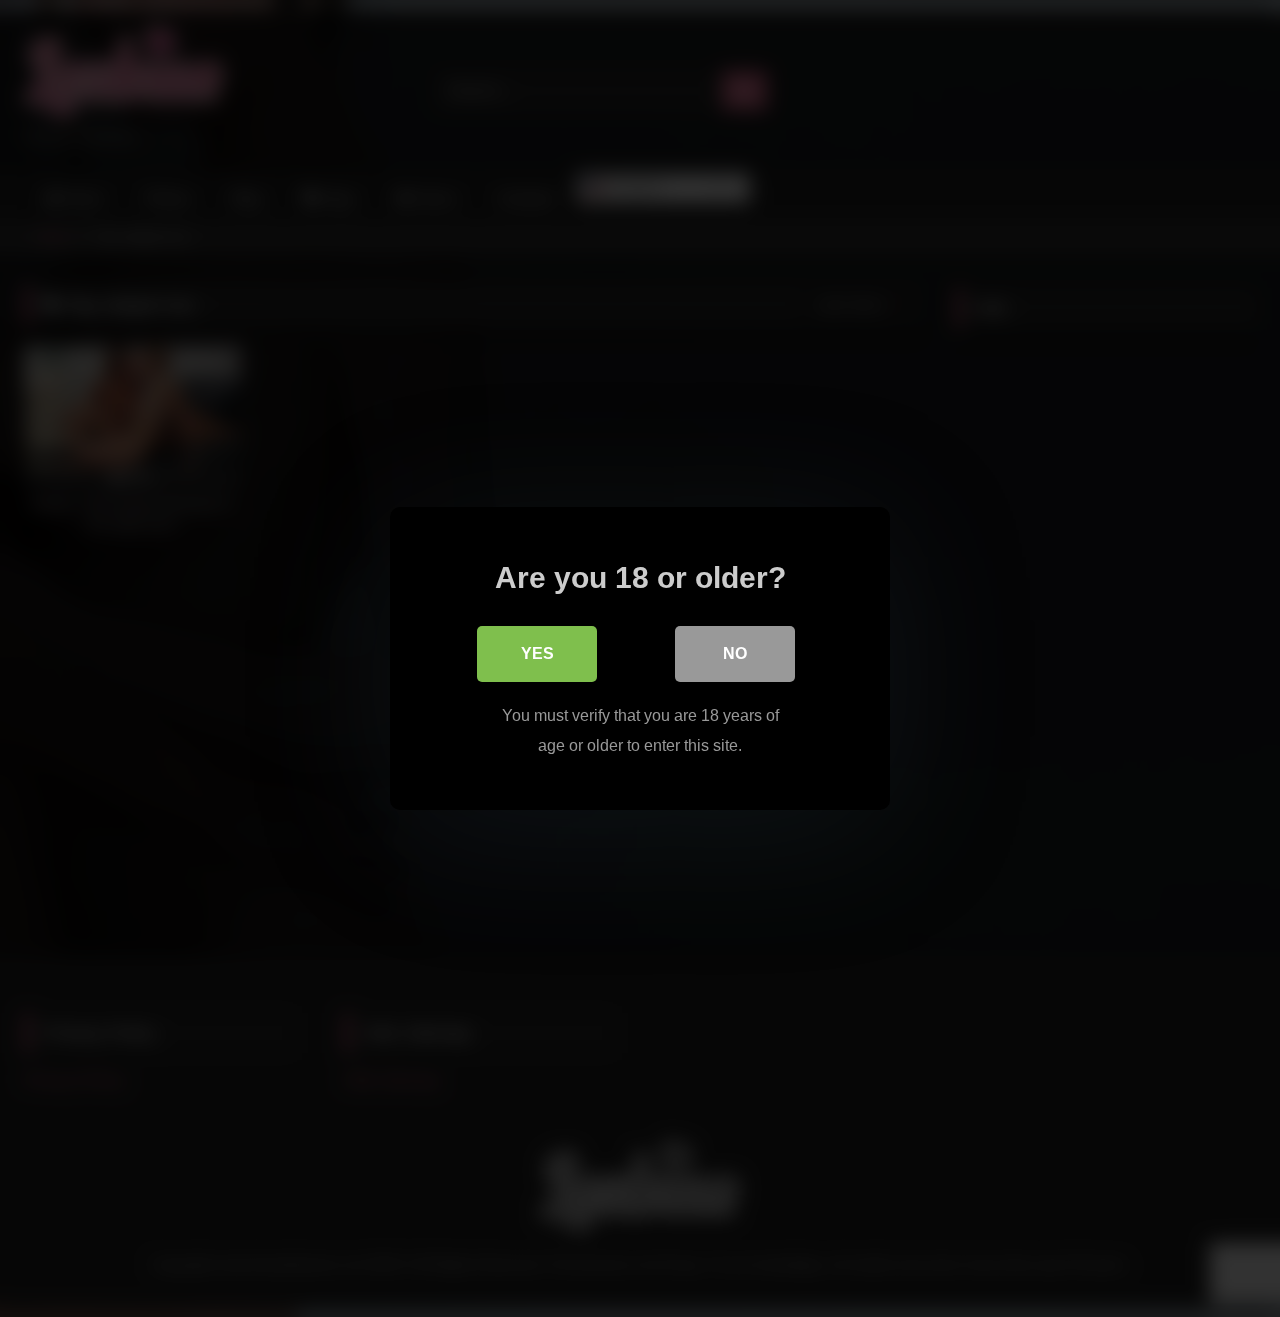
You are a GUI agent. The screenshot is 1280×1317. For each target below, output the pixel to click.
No (735, 653)
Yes (537, 653)
